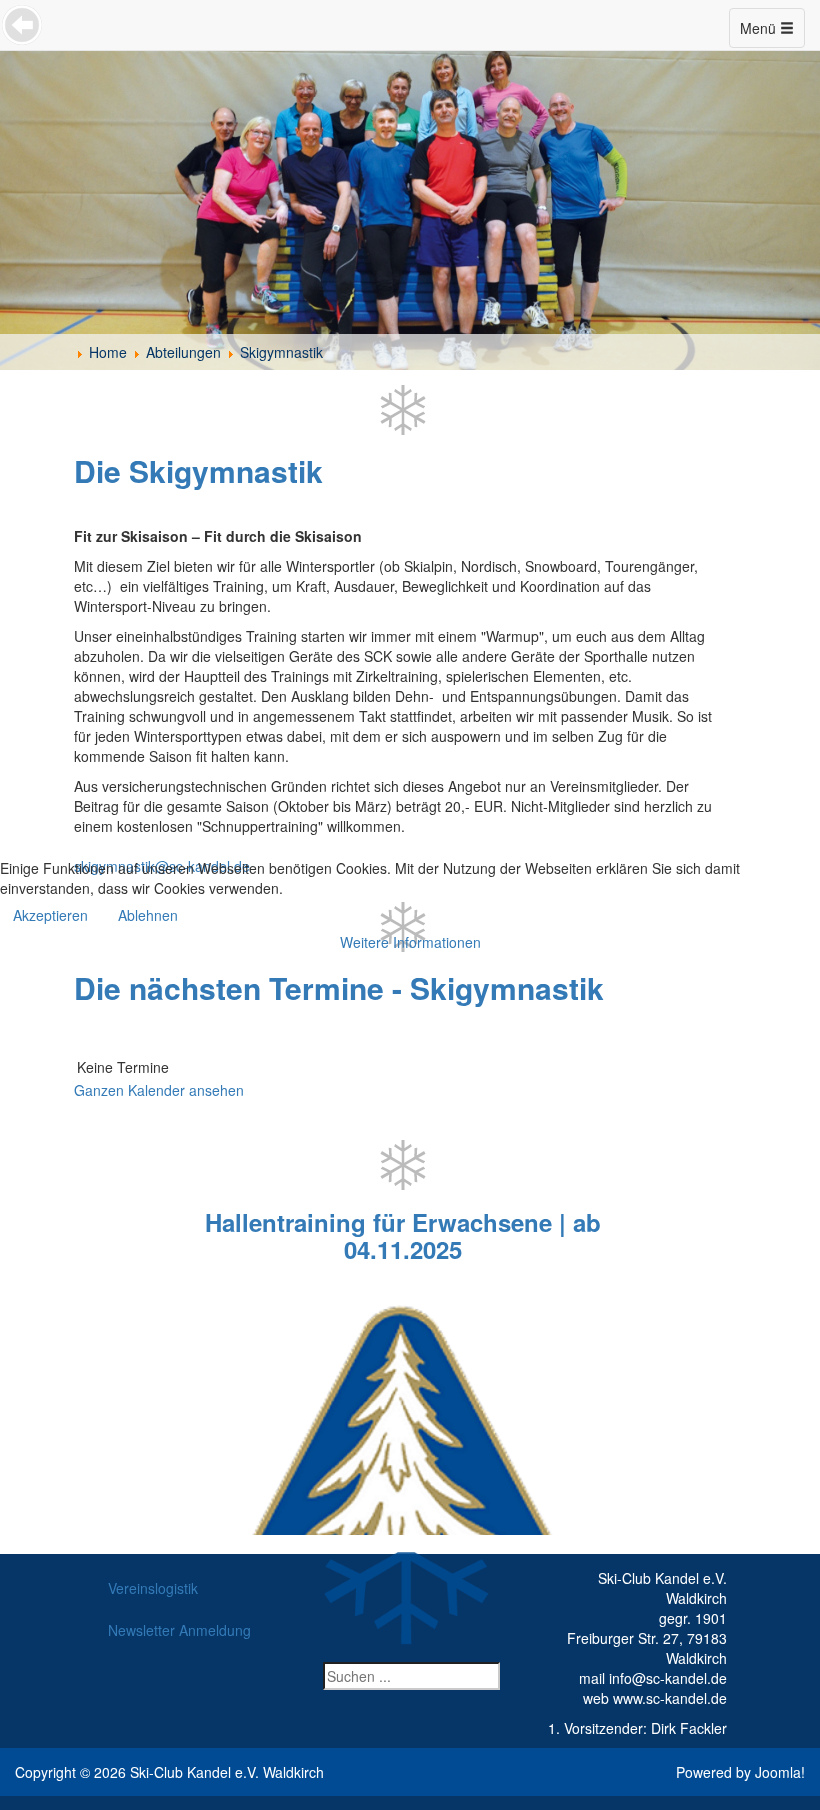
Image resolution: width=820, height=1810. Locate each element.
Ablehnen (148, 915)
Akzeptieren (50, 915)
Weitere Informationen (410, 942)
